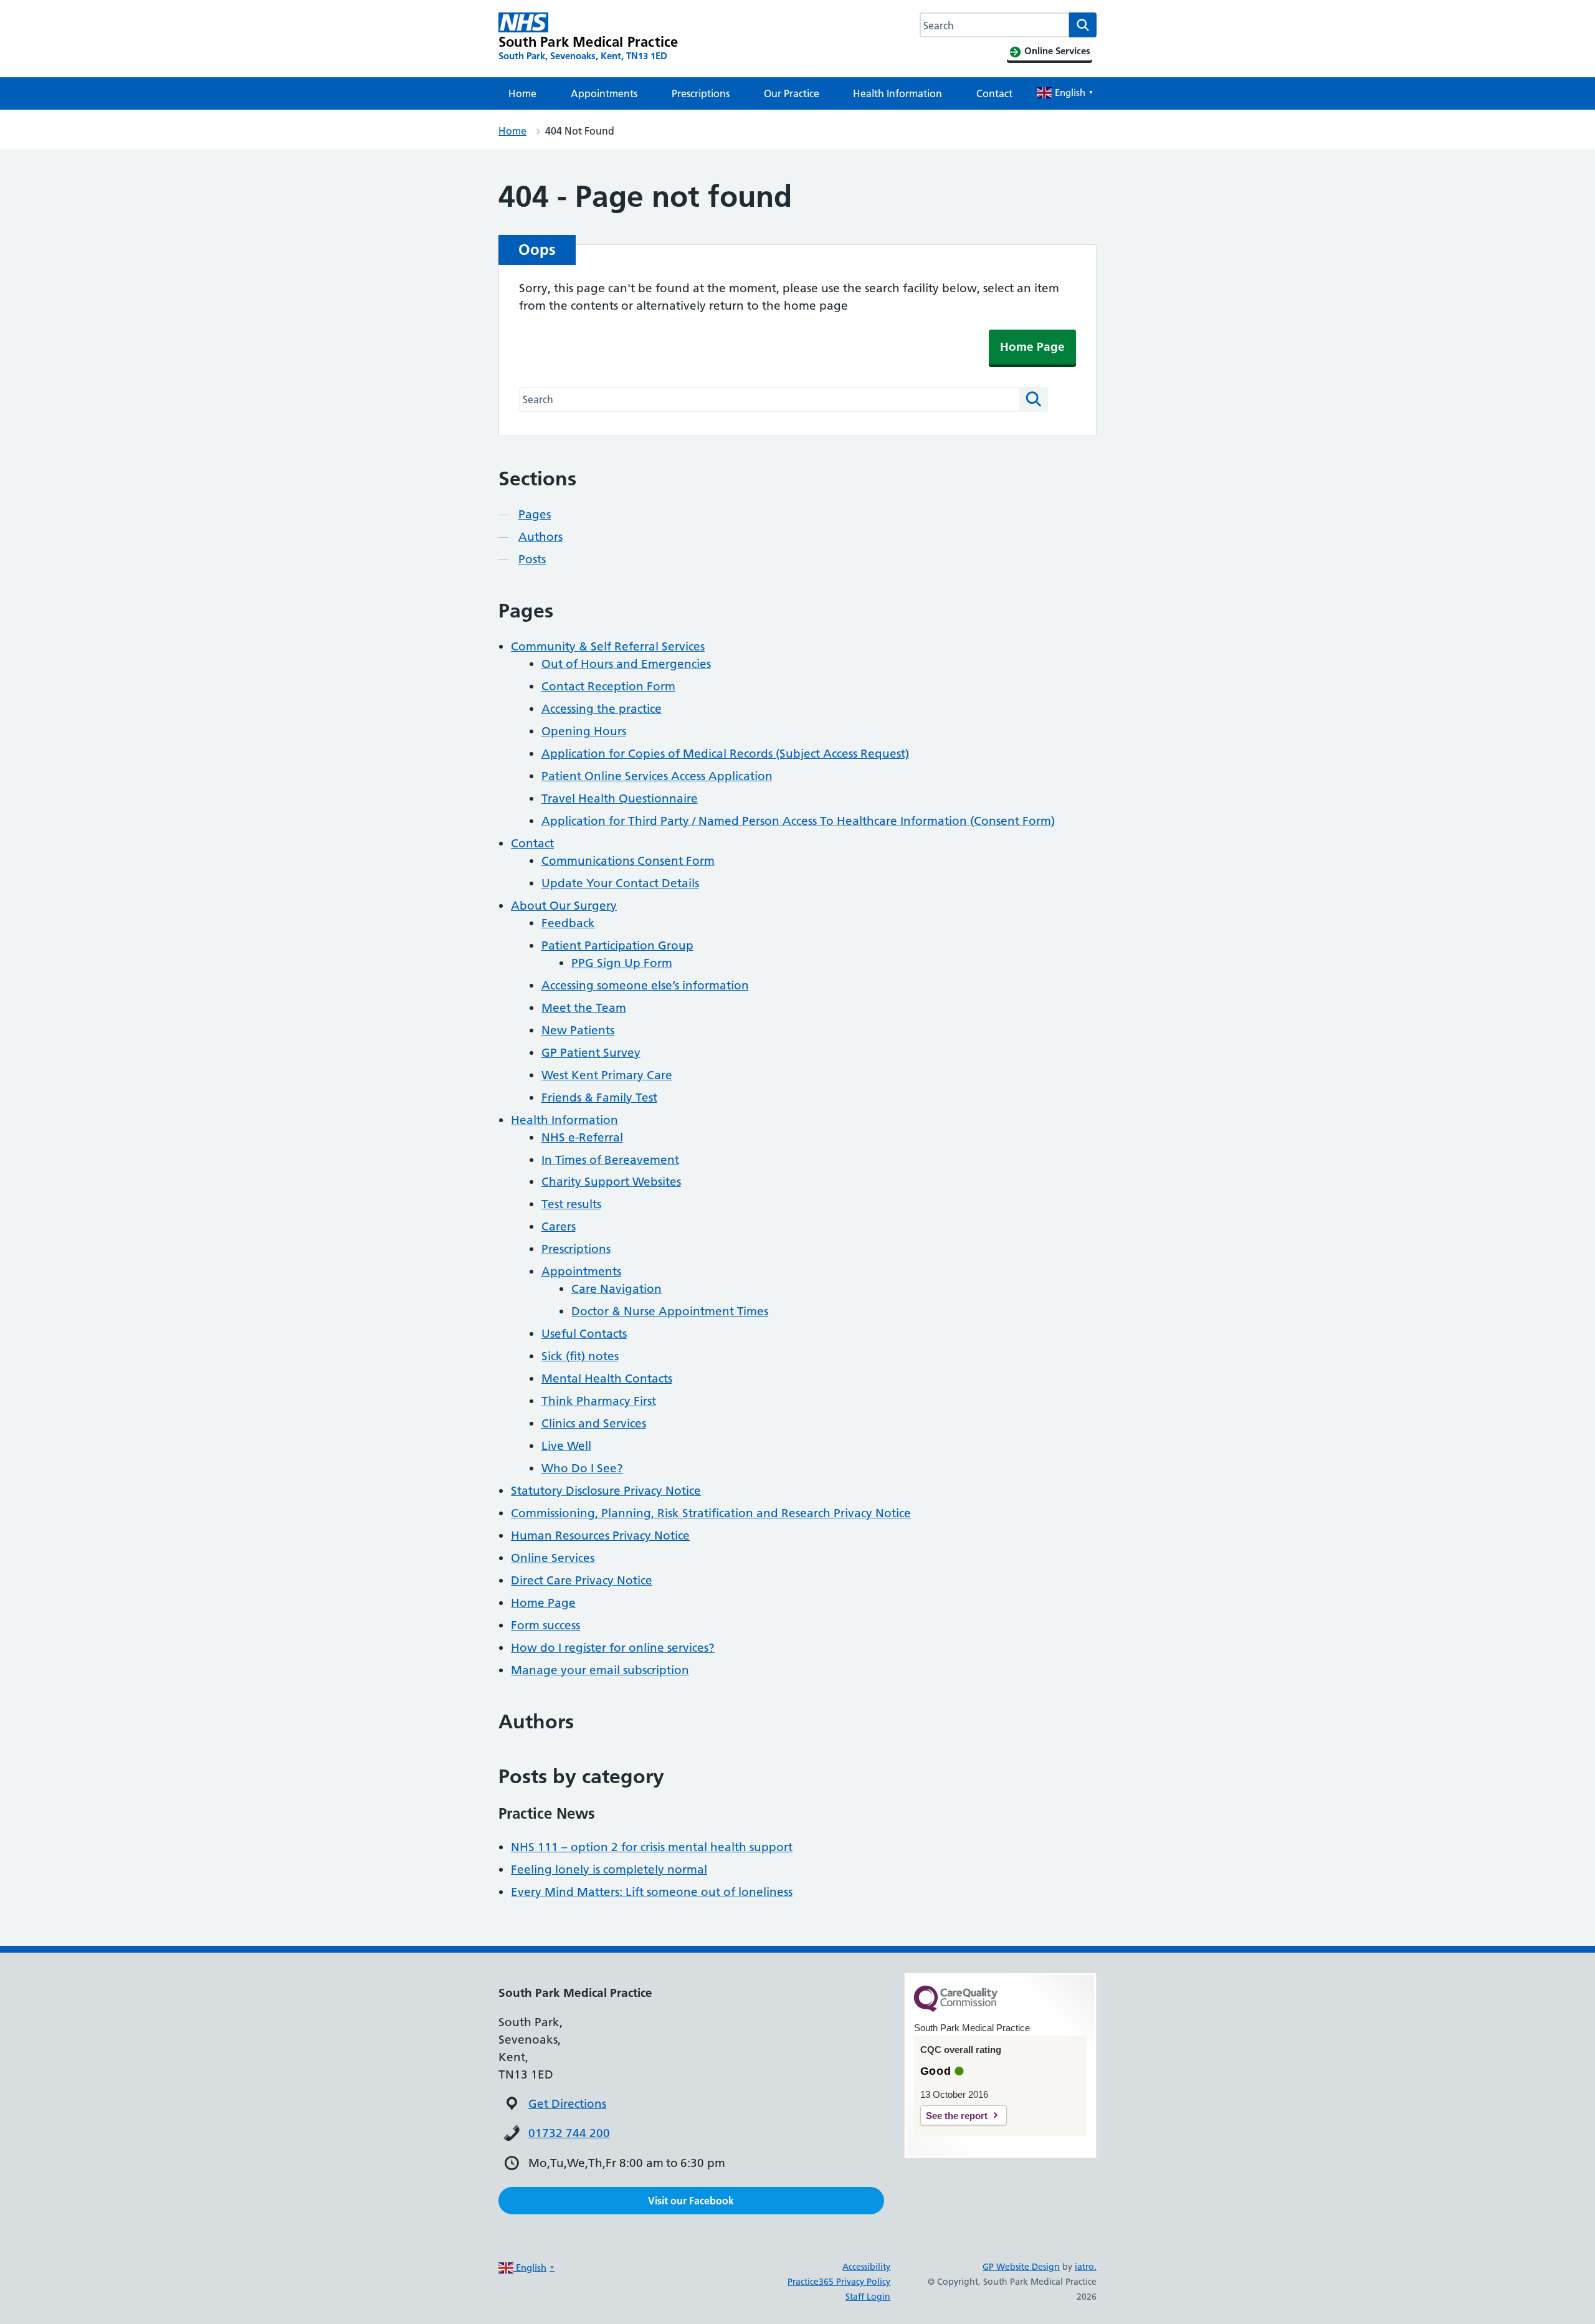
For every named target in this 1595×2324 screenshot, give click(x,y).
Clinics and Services (594, 1423)
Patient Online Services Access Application (657, 776)
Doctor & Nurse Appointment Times (670, 1311)
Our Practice (792, 93)
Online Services (553, 1558)
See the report (957, 2116)
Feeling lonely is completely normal (609, 1869)
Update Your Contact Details (620, 883)
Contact (994, 93)
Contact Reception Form (608, 686)
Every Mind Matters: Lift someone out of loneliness (652, 1892)
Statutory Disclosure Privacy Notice (606, 1491)
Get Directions (567, 2104)
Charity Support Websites (611, 1182)
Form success (545, 1625)
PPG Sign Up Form (622, 963)
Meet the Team (584, 1008)
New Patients (578, 1030)
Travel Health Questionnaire (620, 798)
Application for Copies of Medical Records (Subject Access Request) (725, 754)
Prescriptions (701, 93)
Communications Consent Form (628, 861)
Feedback (568, 923)
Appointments (604, 93)
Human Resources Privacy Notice (600, 1536)
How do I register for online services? (613, 1648)
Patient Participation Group (617, 945)
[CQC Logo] (956, 2009)
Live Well (566, 1446)
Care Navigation (617, 1289)
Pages (535, 514)
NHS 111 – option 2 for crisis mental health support (652, 1847)
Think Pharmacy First (599, 1401)
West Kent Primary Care (607, 1075)
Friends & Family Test (599, 1098)
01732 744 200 (569, 2133)
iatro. (1086, 2267)
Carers (559, 1226)
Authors (540, 537)
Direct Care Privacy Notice (582, 1580)
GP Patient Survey (591, 1053)
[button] (691, 2201)
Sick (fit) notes (580, 1356)
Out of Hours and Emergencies (626, 664)
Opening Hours (584, 731)
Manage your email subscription (600, 1670)
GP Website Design (1021, 2267)
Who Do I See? (582, 1468)
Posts (532, 559)
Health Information (897, 93)
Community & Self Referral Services (608, 646)
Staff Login (868, 2297)
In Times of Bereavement (610, 1160)
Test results (571, 1204)
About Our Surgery (564, 906)
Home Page (1032, 347)
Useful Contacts (584, 1334)
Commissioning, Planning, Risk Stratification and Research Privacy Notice (711, 1513)
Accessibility (866, 2267)
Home (522, 93)
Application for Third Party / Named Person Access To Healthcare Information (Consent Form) (798, 821)
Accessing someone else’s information (645, 985)
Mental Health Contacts (607, 1379)
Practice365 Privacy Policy (839, 2282)
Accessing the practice (602, 709)
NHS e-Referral (582, 1137)
